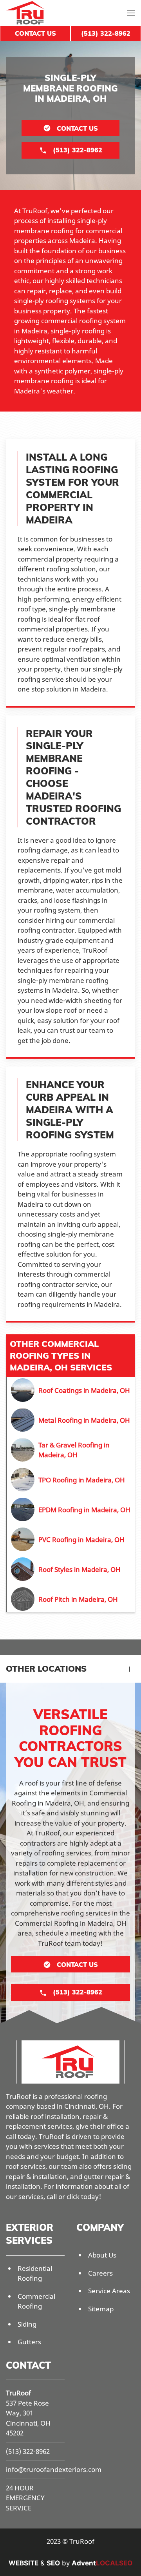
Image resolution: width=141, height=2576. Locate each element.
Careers (100, 2273)
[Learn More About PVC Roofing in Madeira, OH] (71, 1539)
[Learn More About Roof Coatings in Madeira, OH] (71, 1390)
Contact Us (35, 33)
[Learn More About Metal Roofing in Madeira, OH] (71, 1420)
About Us (102, 2255)
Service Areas (109, 2291)
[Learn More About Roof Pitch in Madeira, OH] (71, 1599)
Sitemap (101, 2309)
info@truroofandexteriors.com (54, 2469)
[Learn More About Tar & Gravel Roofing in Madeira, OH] (71, 1450)
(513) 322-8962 (28, 2451)
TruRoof (18, 2393)
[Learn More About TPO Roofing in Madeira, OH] (71, 1480)
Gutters (29, 2342)
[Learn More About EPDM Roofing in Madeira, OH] (71, 1509)
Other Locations (46, 1669)
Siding (27, 2324)
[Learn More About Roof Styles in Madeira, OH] (71, 1569)
